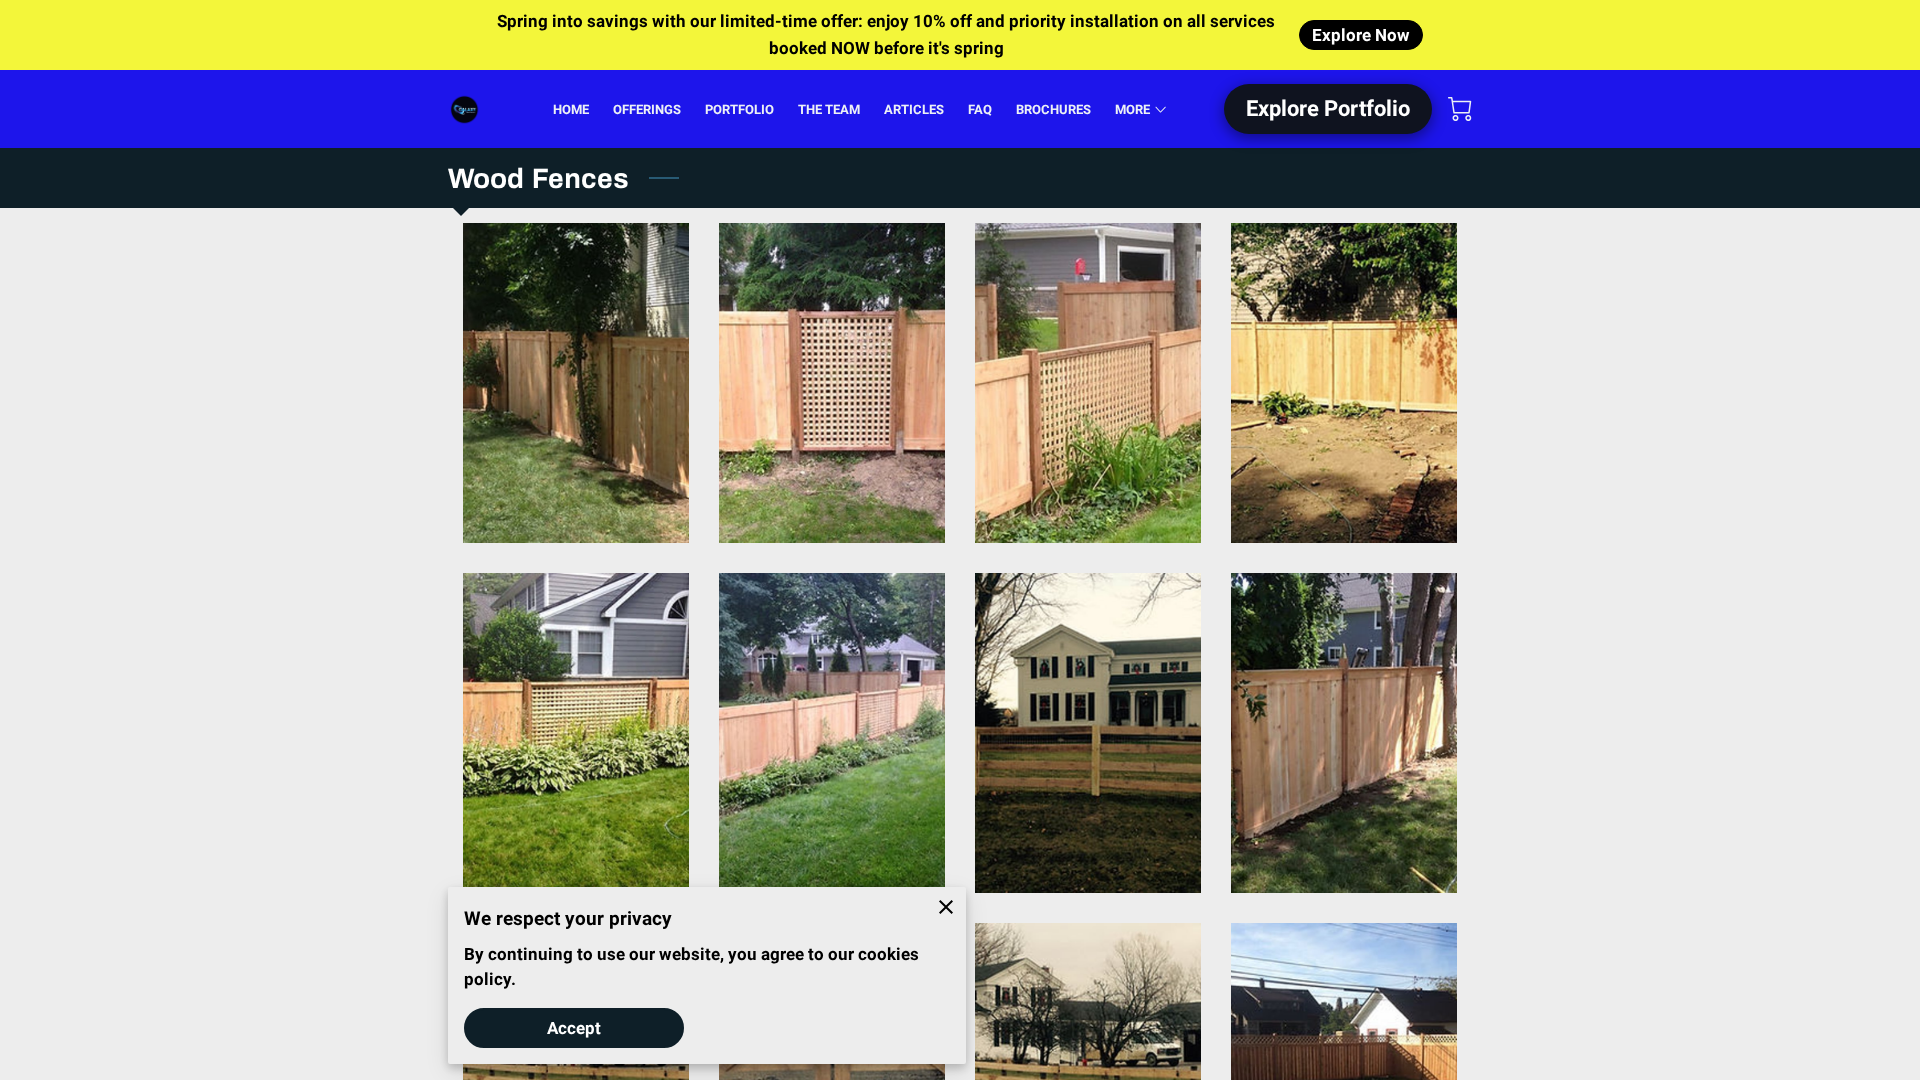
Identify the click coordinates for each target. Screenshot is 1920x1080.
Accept (574, 1028)
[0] (1460, 109)
